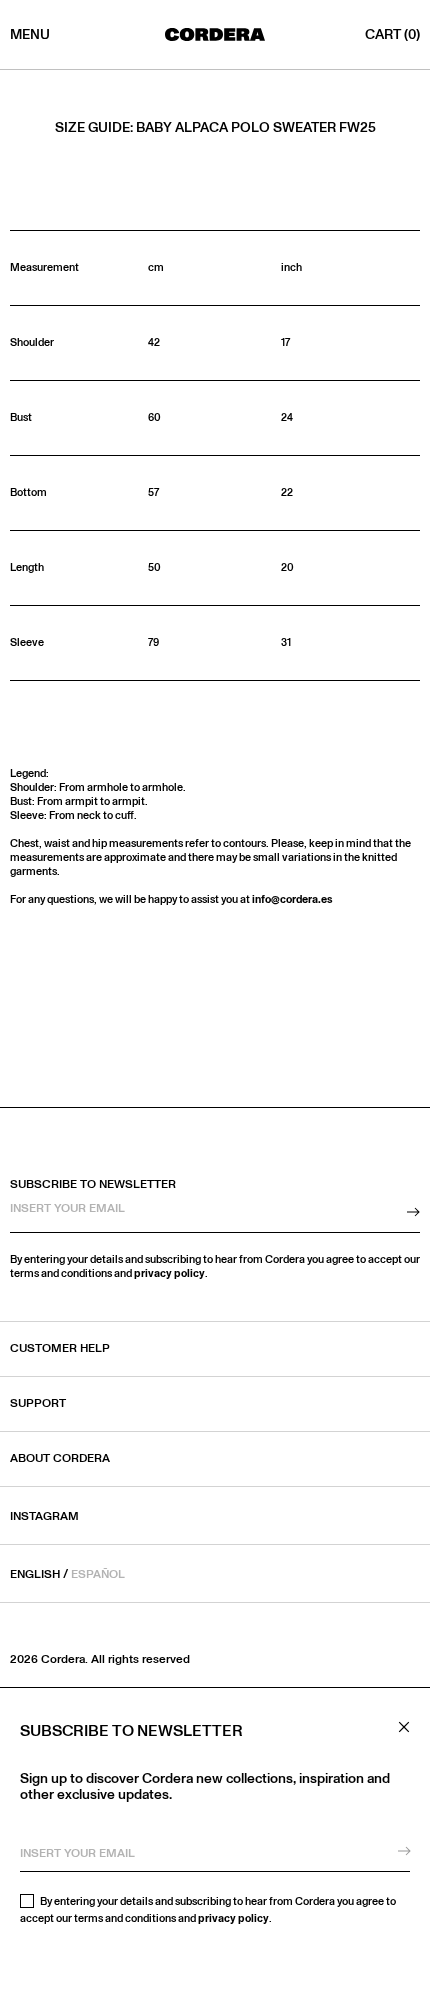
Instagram (44, 1516)
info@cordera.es (292, 899)
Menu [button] (30, 35)
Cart (392, 35)
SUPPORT (38, 1404)
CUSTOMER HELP (60, 1349)
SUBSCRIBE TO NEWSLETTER (93, 1184)
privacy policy (233, 1918)
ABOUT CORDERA (60, 1459)
